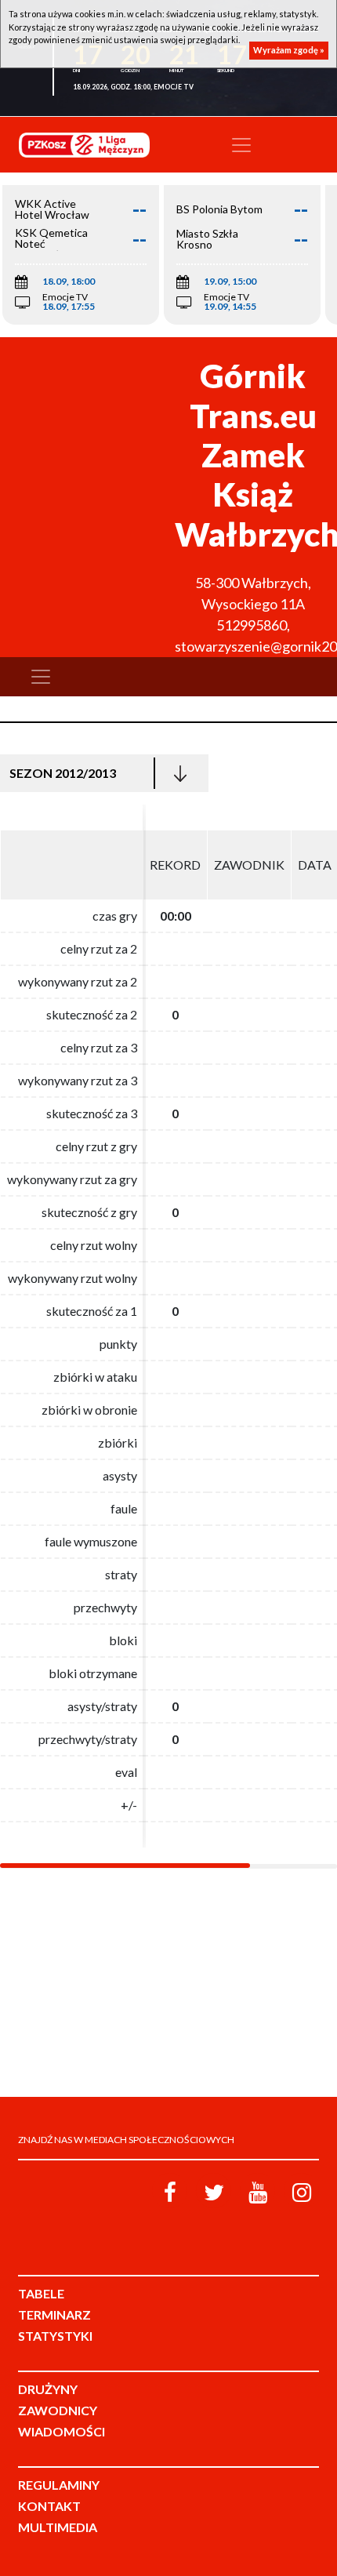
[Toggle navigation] (241, 145)
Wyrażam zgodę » (289, 50)
